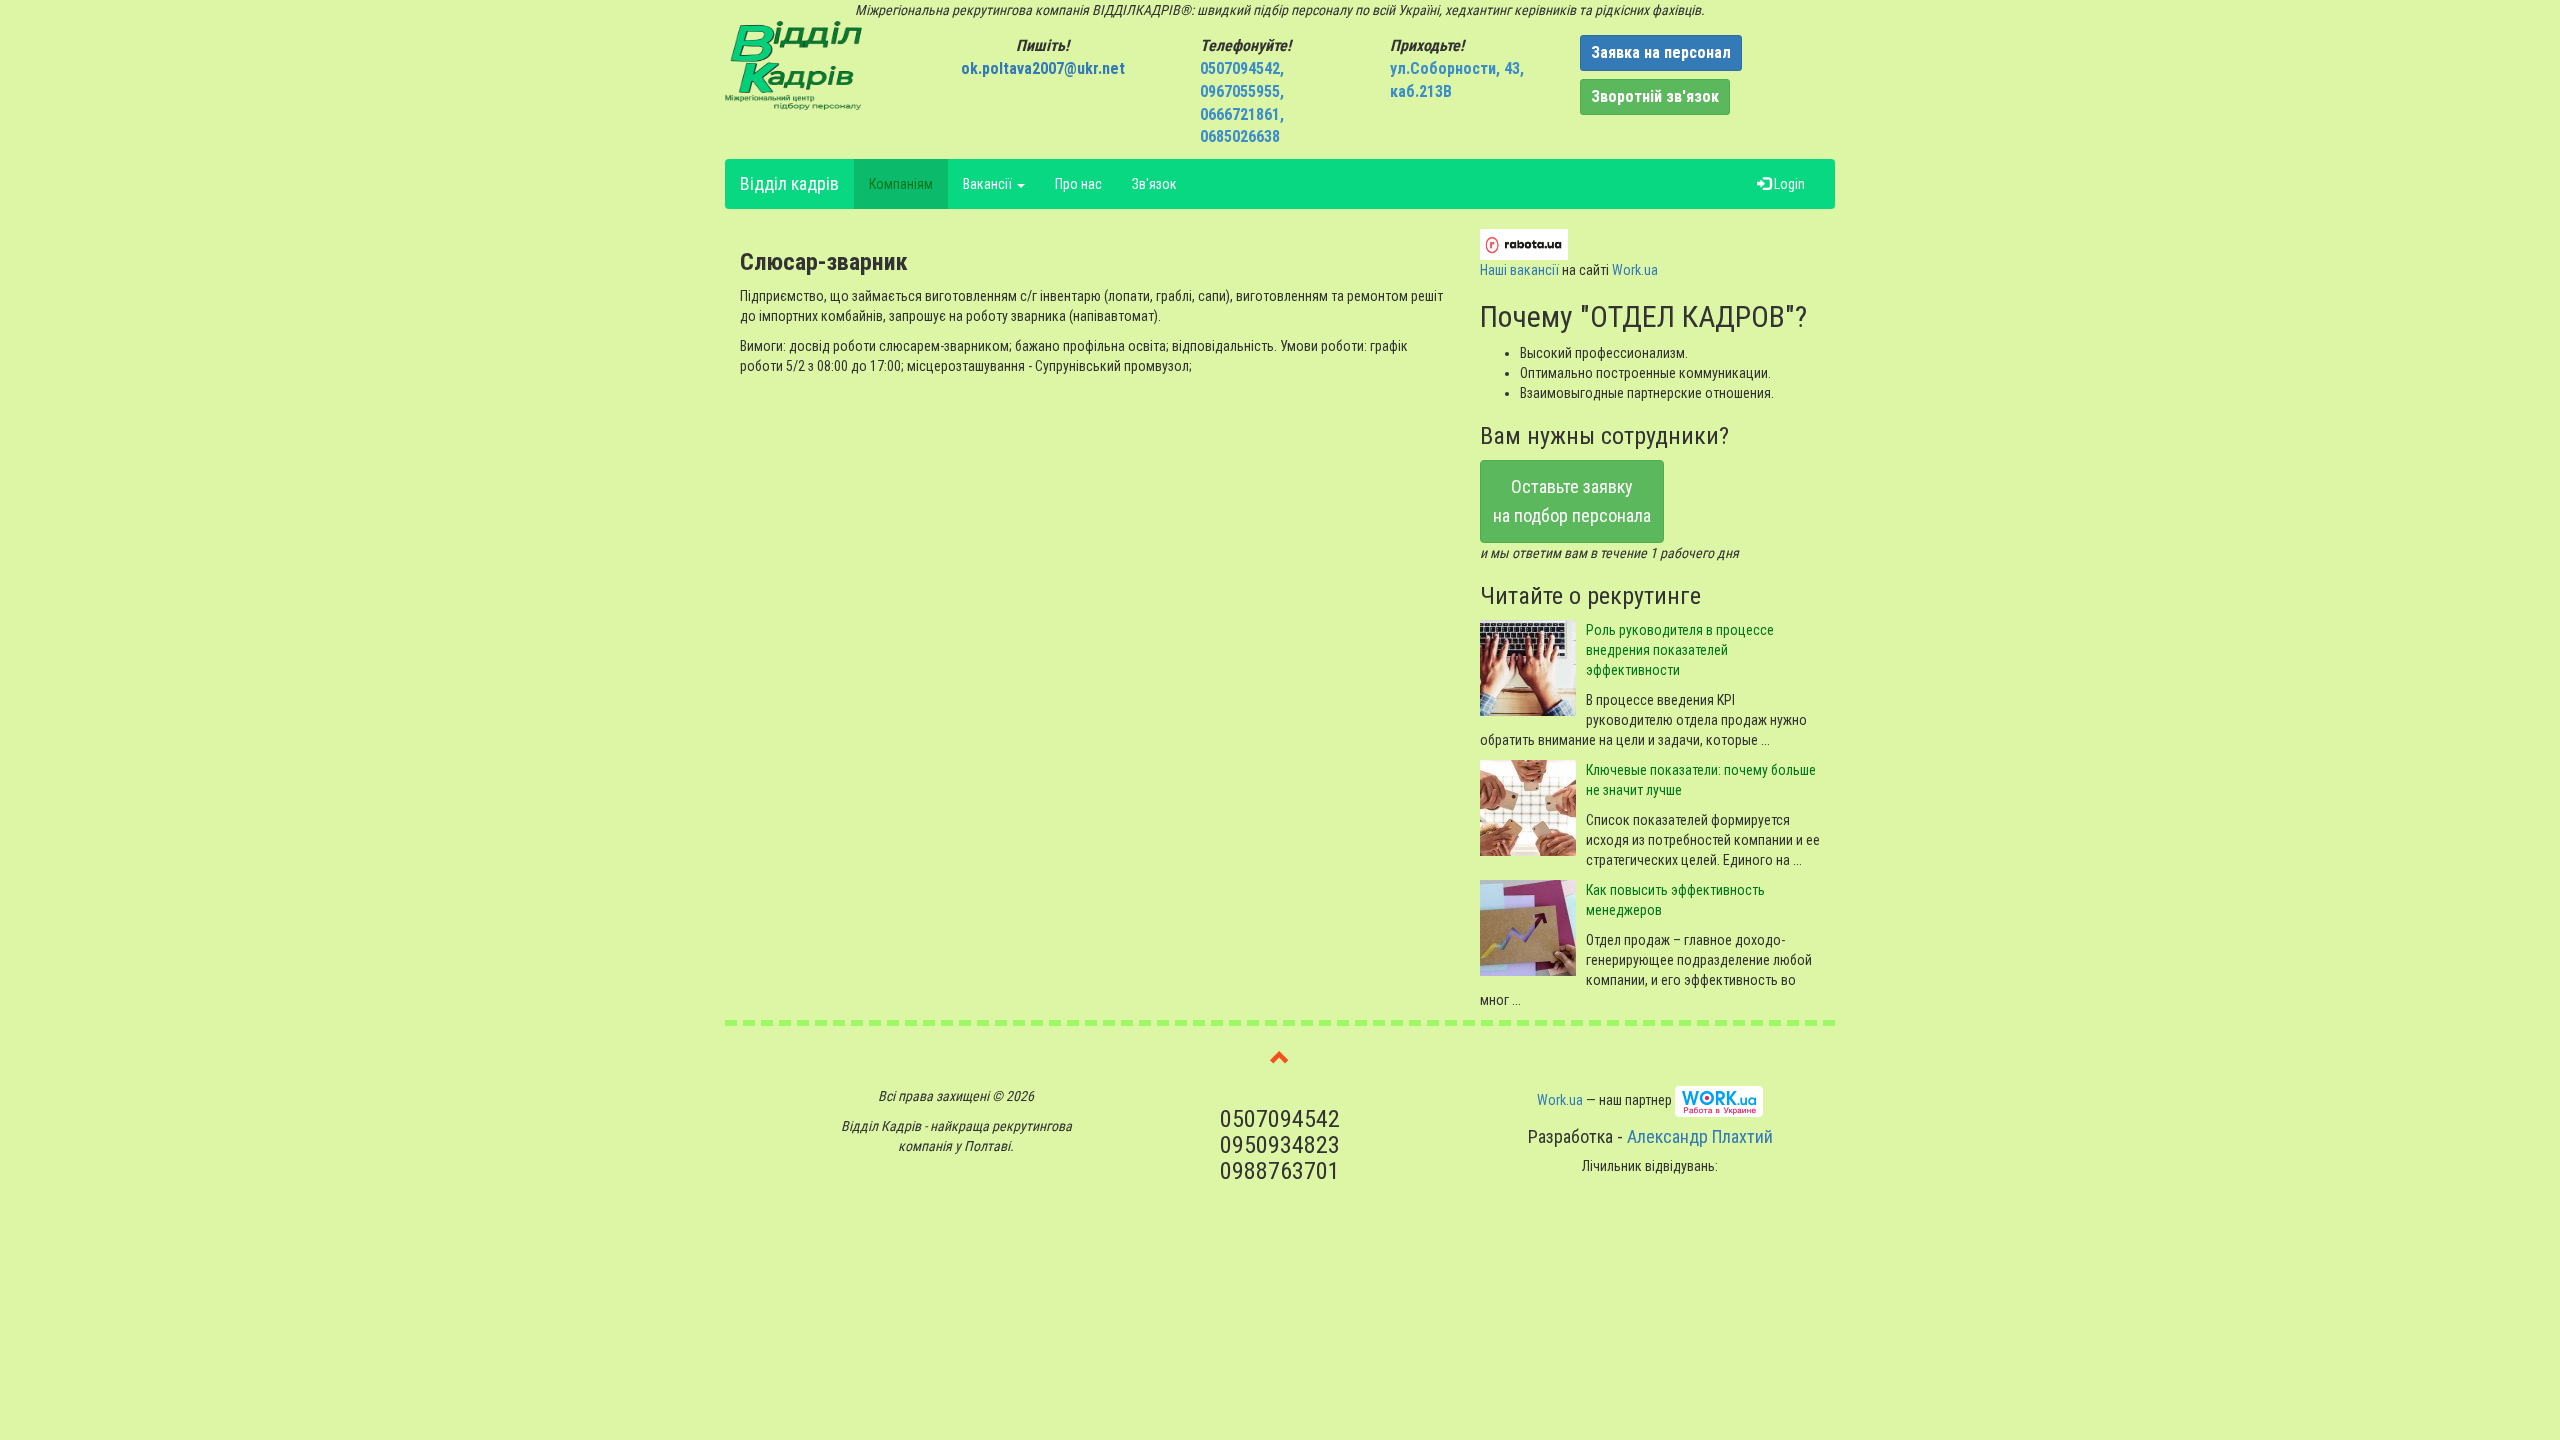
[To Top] (1280, 1061)
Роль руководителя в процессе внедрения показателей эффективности (1680, 650)
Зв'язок (1154, 184)
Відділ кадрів (789, 183)
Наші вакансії (1519, 270)
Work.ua (1635, 270)
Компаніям (901, 184)
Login (1788, 184)
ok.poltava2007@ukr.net (1043, 68)
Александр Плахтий (1700, 1136)
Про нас (1078, 184)
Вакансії (989, 184)
